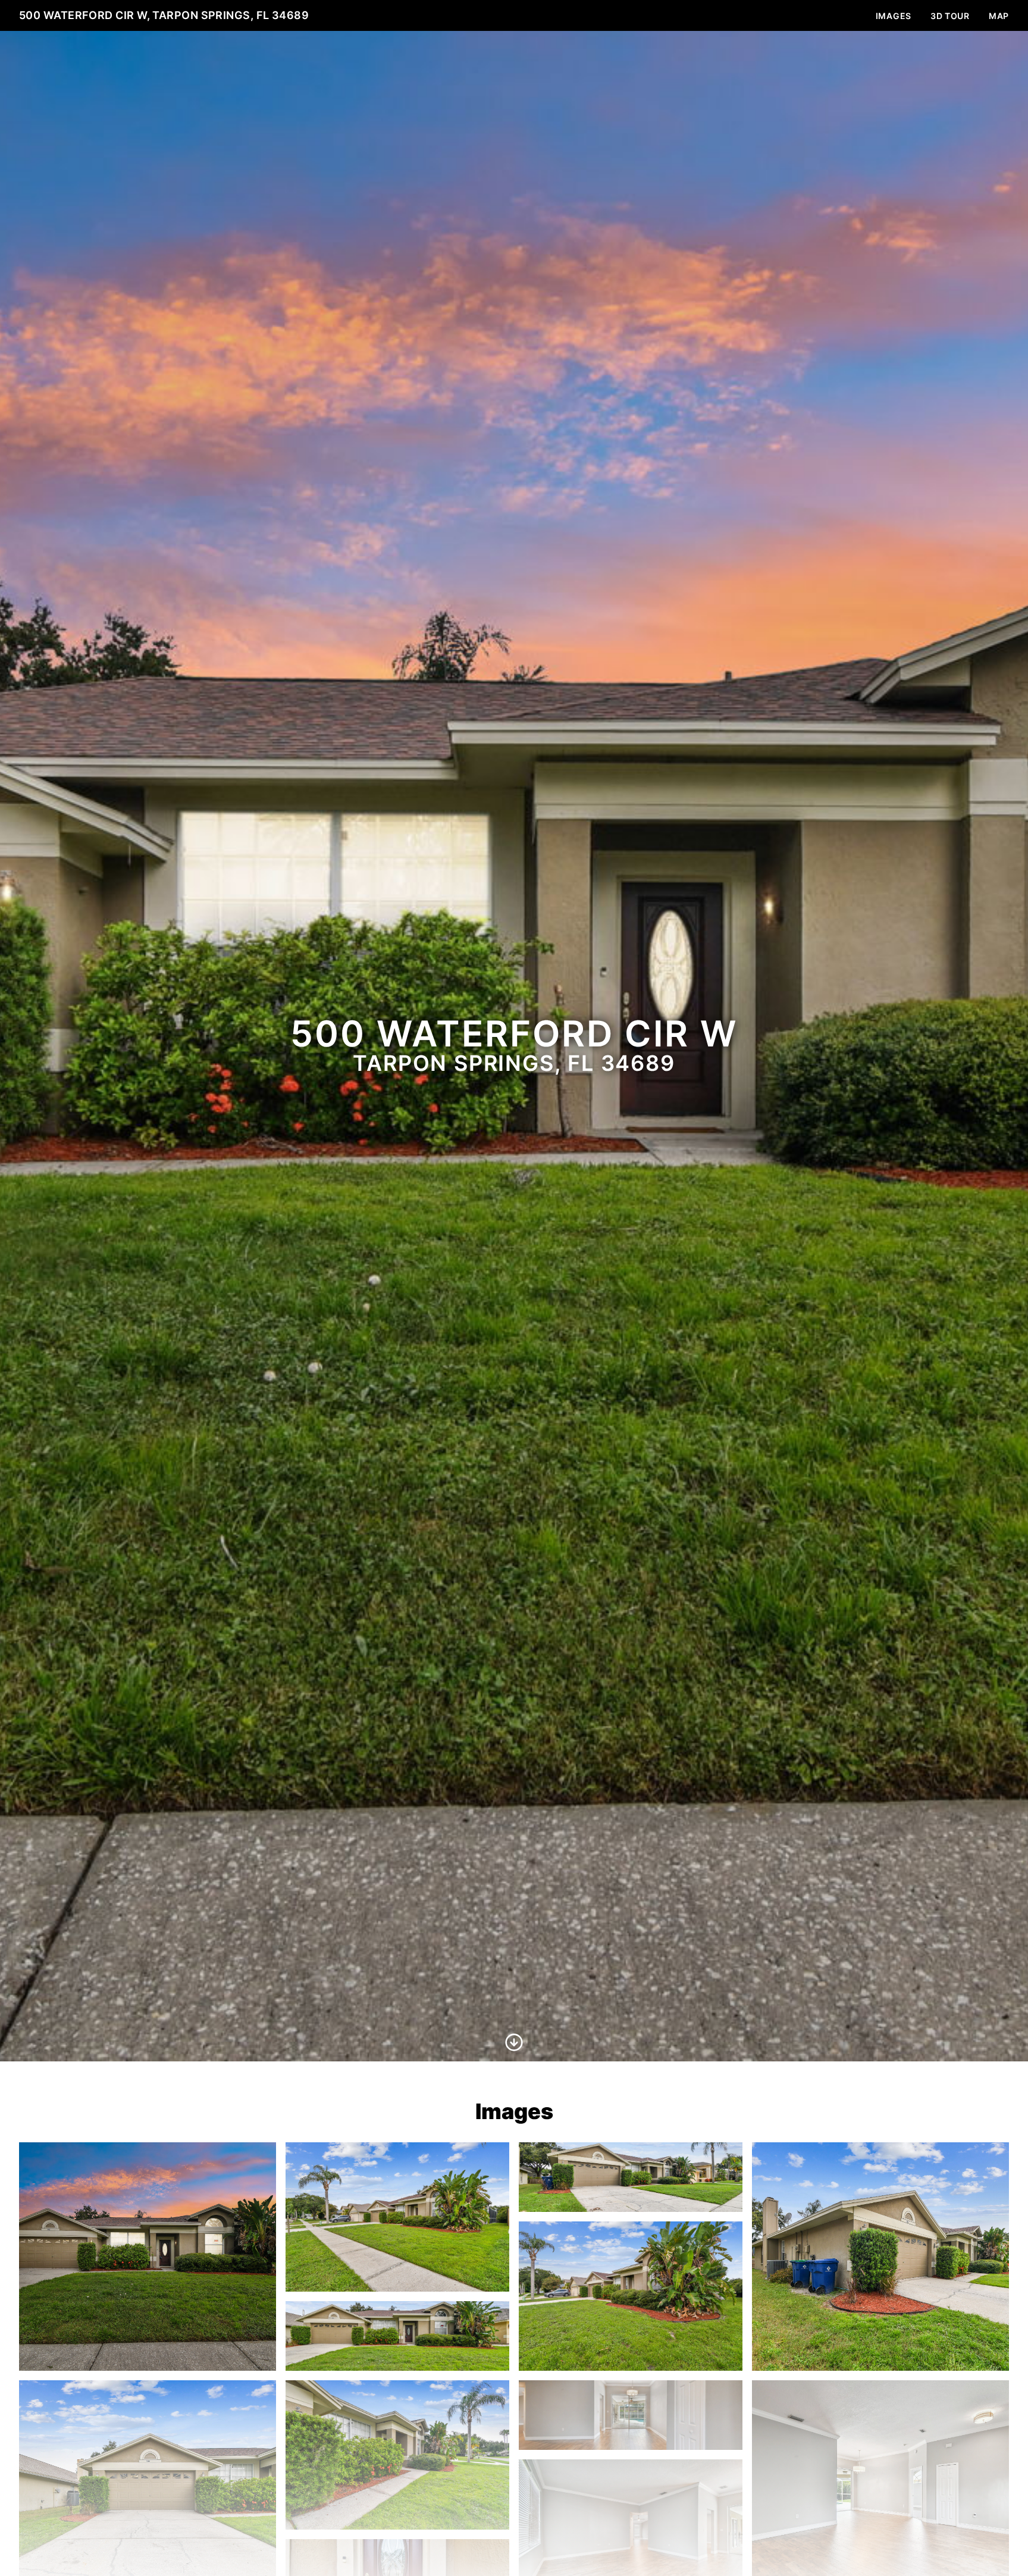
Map (999, 16)
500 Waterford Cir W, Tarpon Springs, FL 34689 (164, 15)
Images (894, 16)
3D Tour (950, 16)
